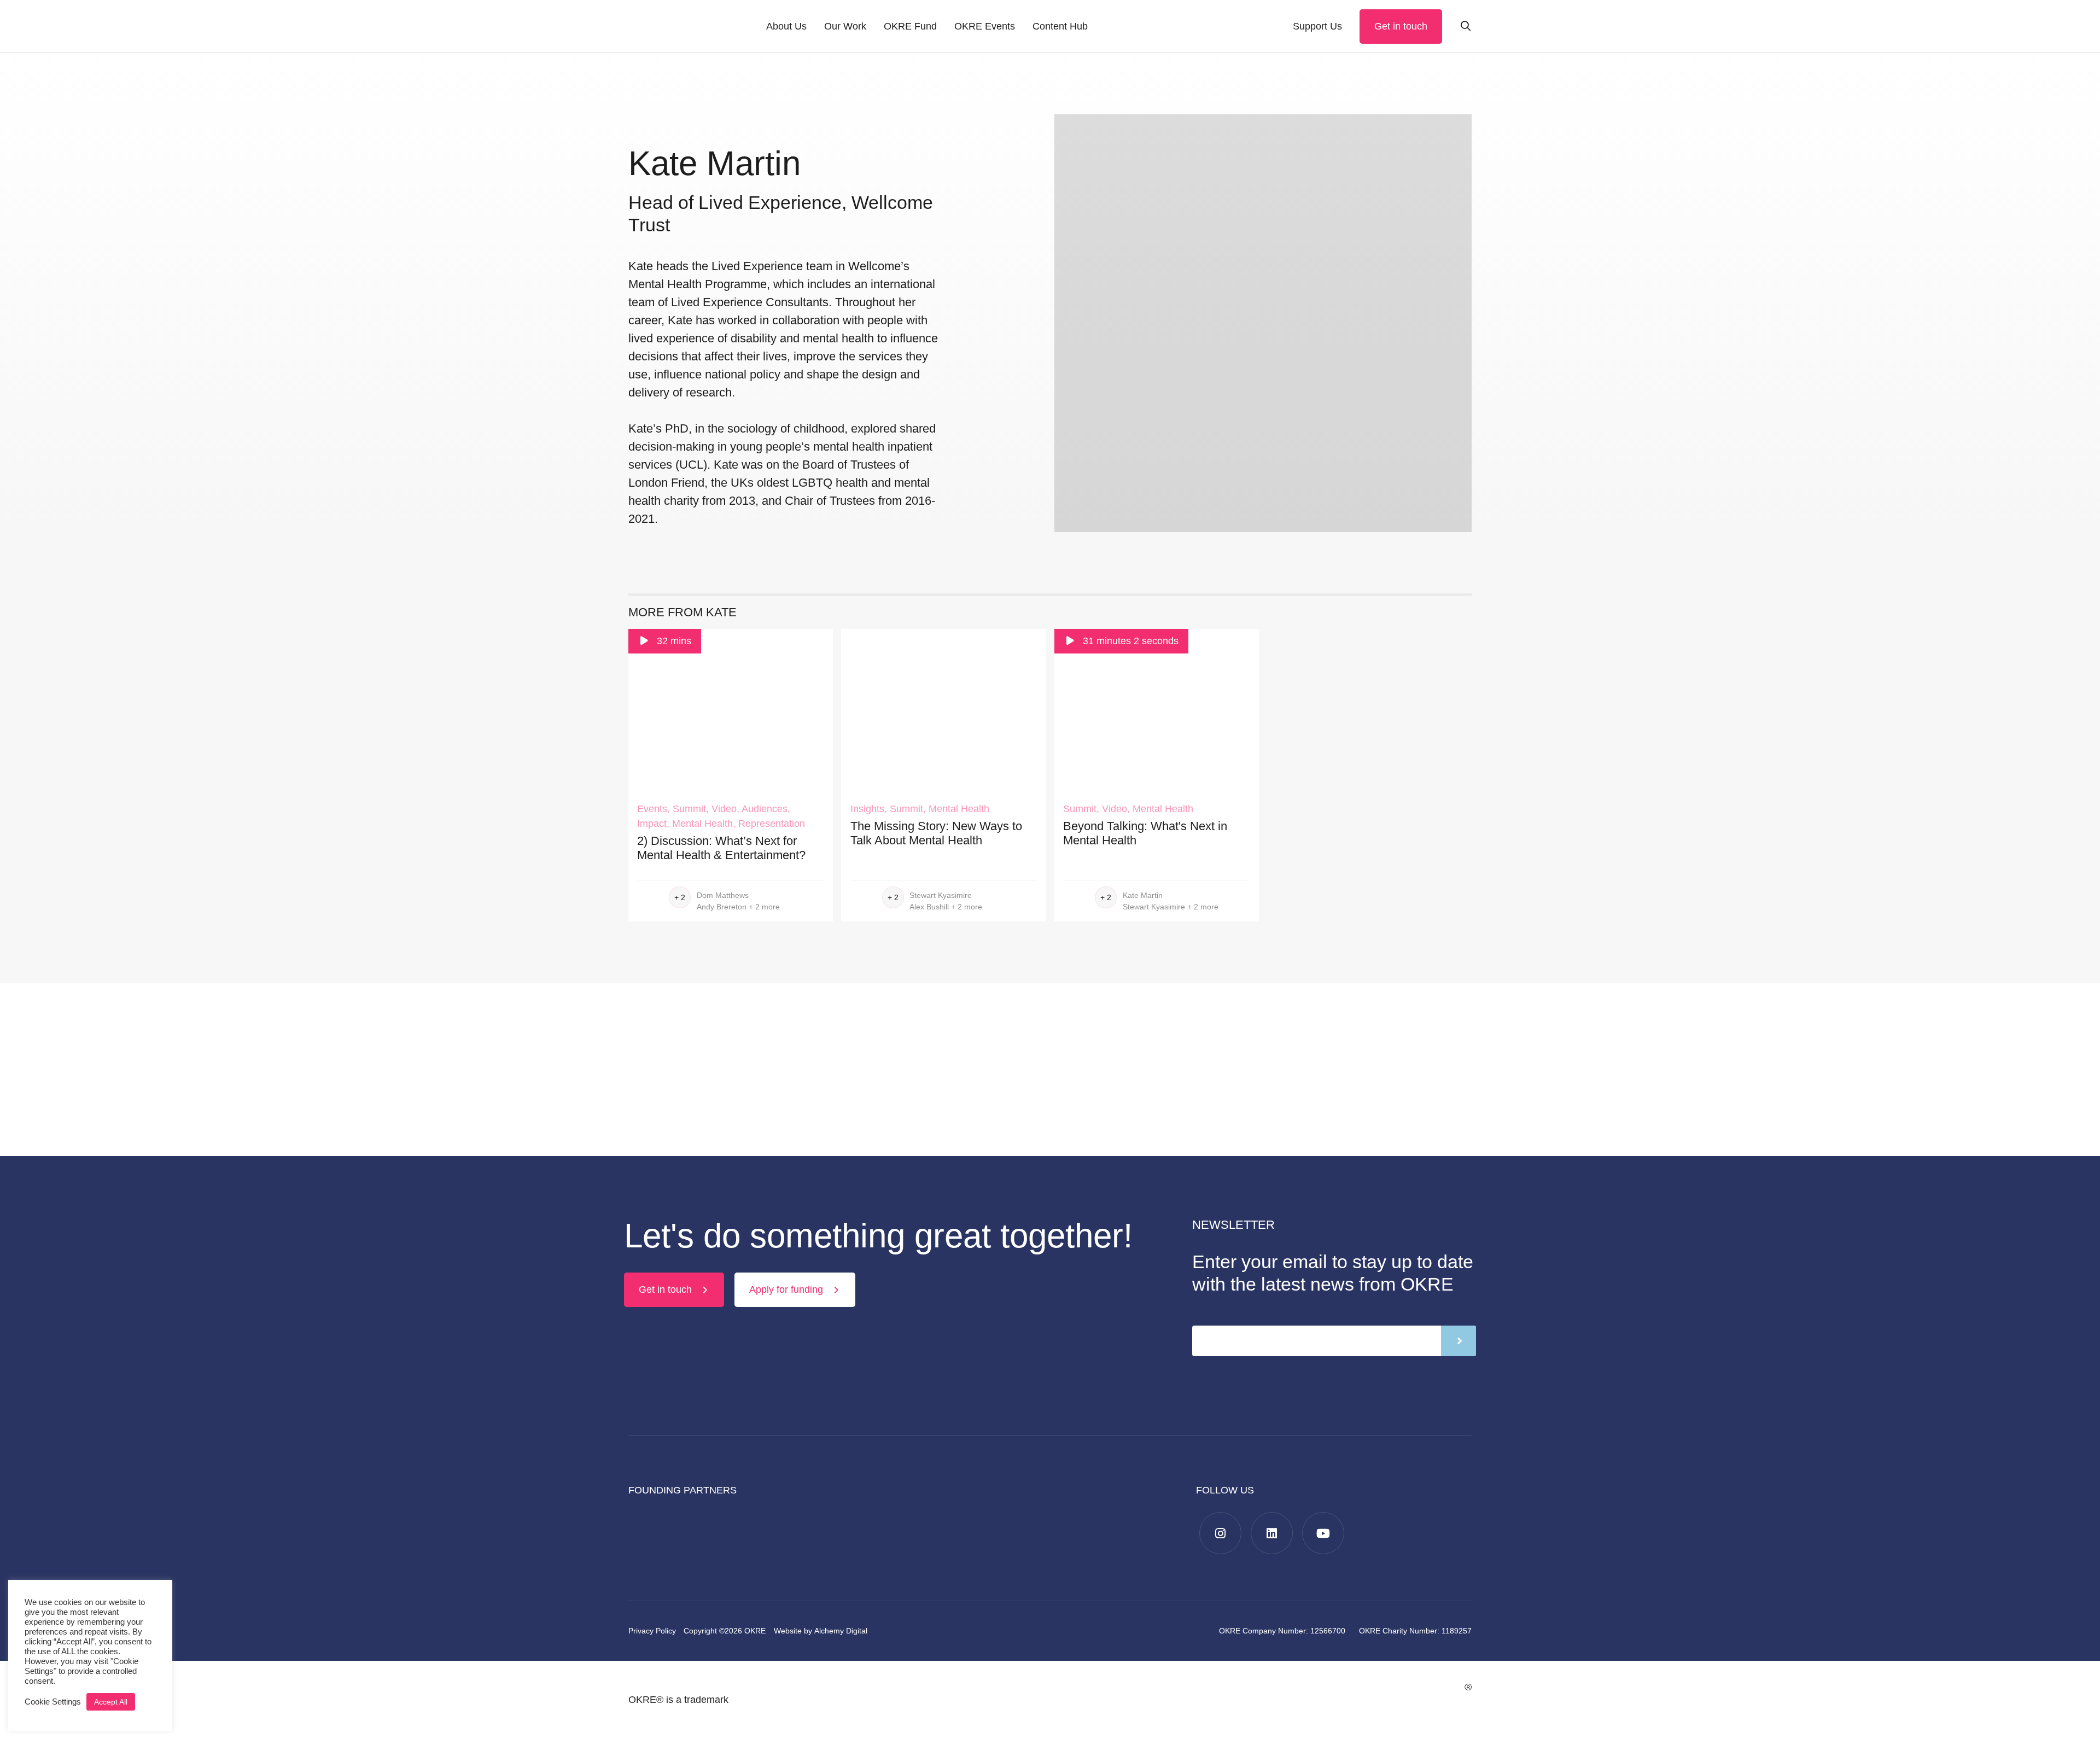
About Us (786, 26)
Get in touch (1401, 26)
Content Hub (1060, 26)
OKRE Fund (910, 26)
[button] (53, 1702)
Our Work (845, 26)
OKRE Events (985, 26)
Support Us (1317, 26)
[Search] (1466, 27)
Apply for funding (787, 1289)
